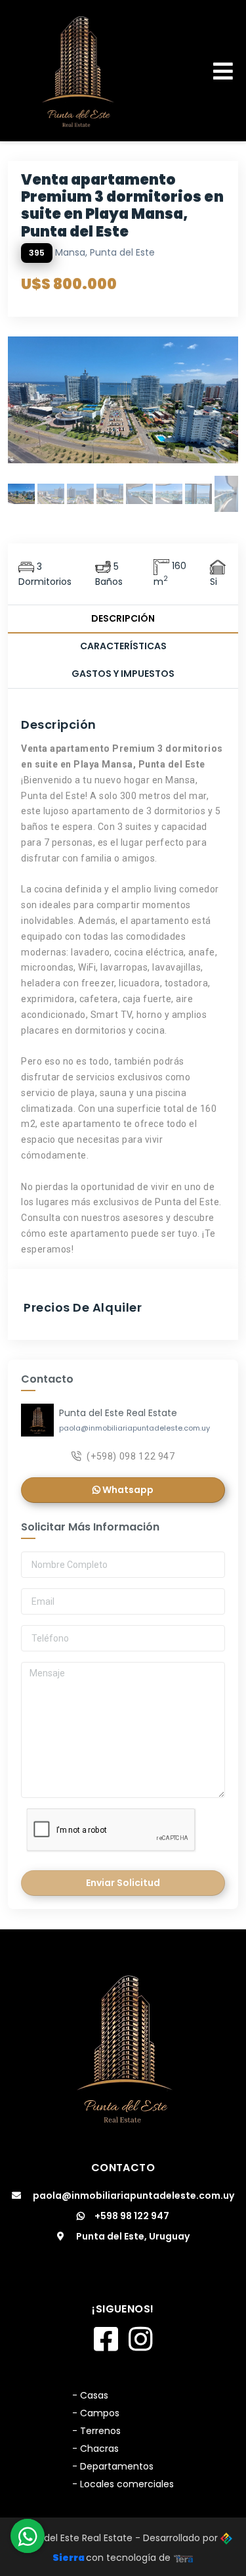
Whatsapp (127, 1490)
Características (123, 646)
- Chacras (95, 2449)
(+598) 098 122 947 (131, 1456)
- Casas (90, 2395)
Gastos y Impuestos (123, 674)
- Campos (96, 2413)
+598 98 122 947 (132, 2216)
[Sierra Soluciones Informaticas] (184, 2558)
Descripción (123, 618)
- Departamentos (113, 2466)
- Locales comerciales (123, 2484)
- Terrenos (96, 2431)
